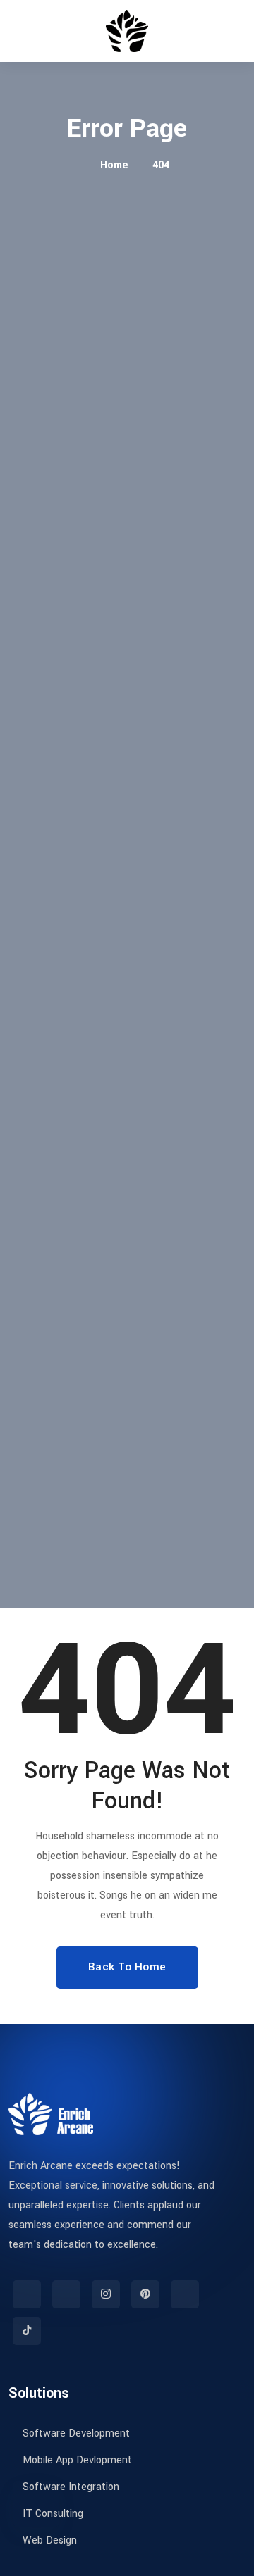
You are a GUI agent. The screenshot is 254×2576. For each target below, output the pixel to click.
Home (113, 165)
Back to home (127, 1967)
